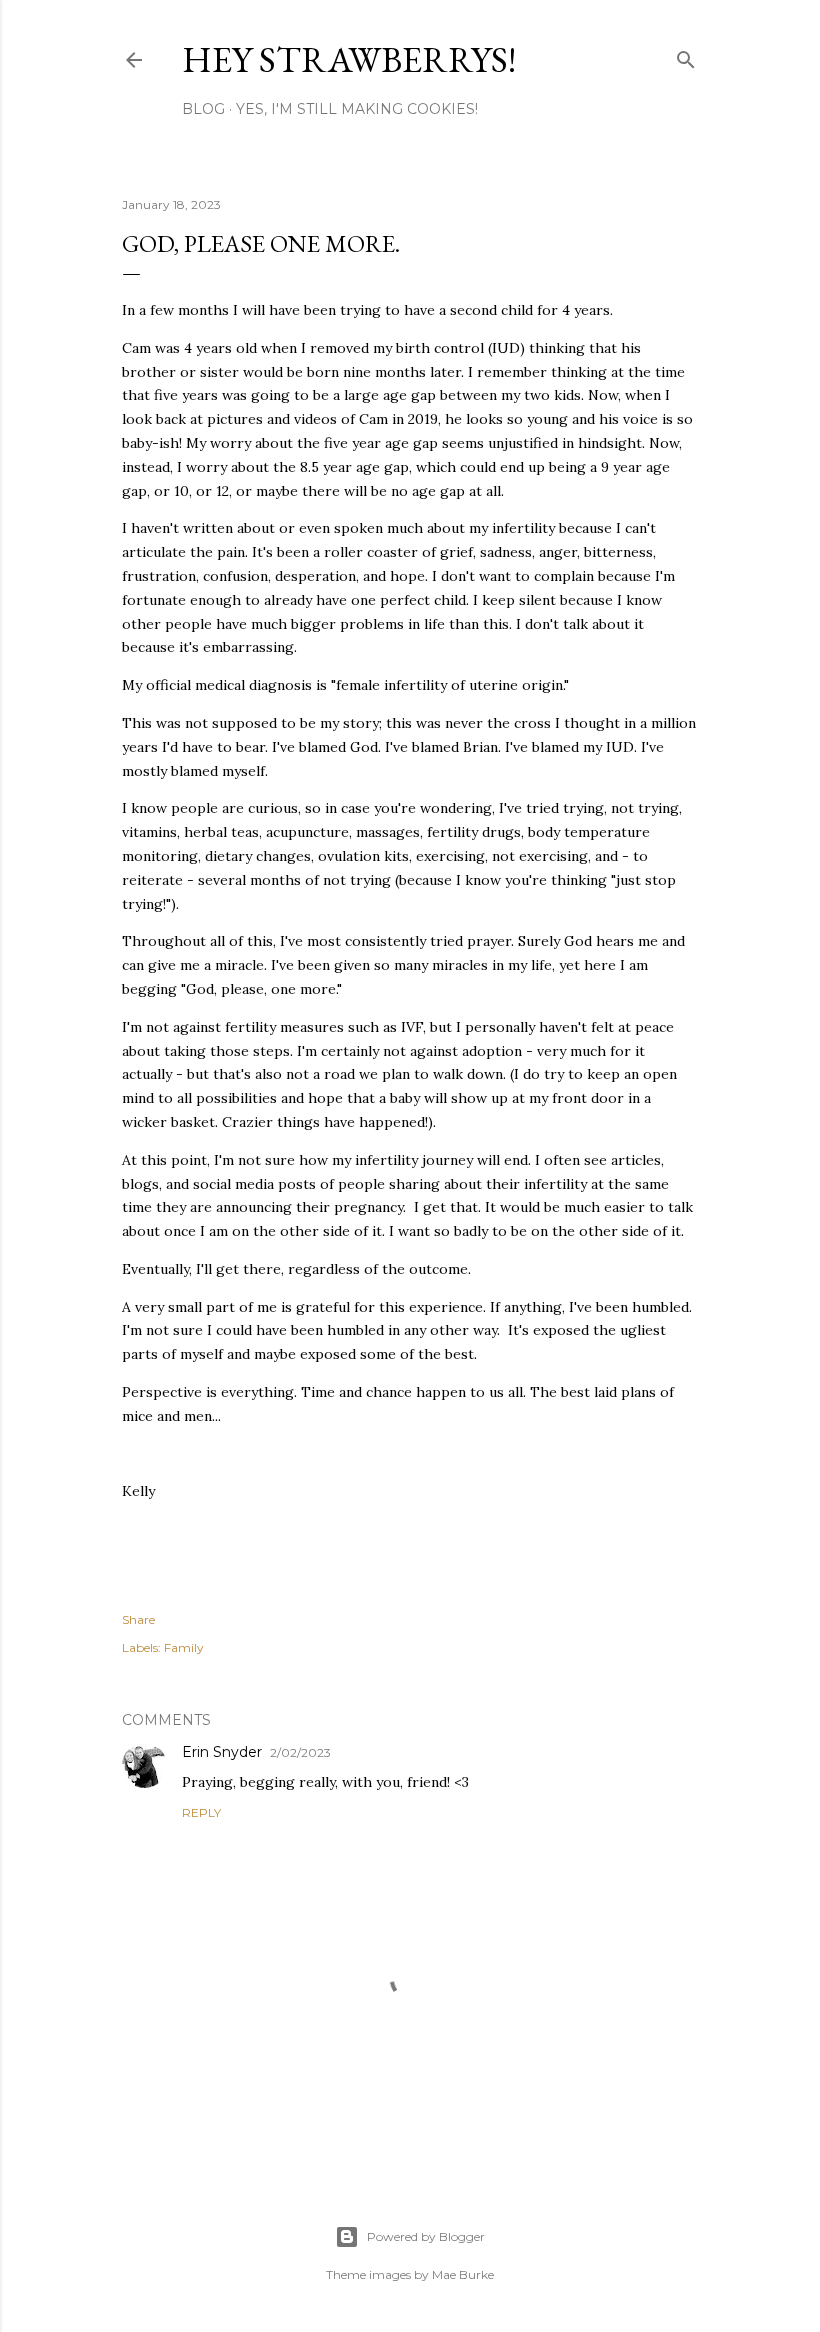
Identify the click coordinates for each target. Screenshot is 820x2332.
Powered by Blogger (426, 2236)
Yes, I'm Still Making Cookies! (357, 109)
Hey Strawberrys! (349, 59)
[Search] (686, 55)
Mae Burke (463, 2274)
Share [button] (138, 1619)
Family (184, 1647)
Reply (201, 1812)
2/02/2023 (300, 1752)
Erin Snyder (222, 1752)
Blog (203, 109)
